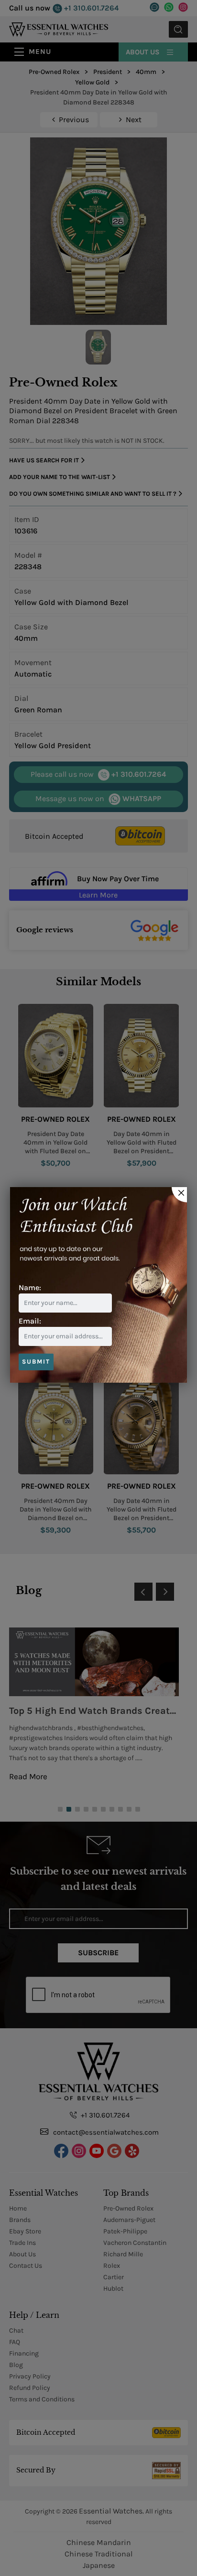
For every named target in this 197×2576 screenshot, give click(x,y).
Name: (30, 1288)
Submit (36, 1361)
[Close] (179, 1195)
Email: (30, 1321)
